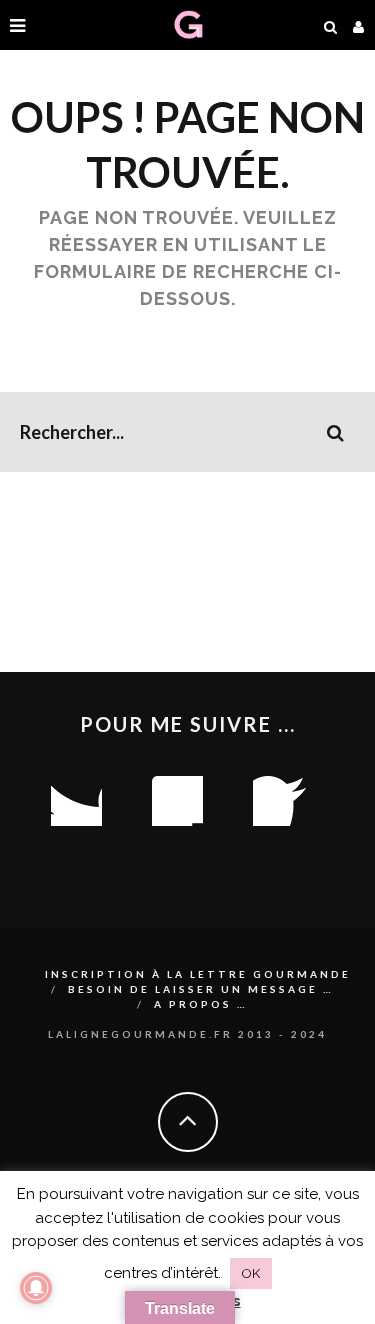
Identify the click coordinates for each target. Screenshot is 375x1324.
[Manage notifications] (36, 1288)
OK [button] (251, 1273)
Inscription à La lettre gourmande (198, 974)
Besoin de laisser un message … (201, 989)
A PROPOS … (201, 1004)
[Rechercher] (331, 25)
